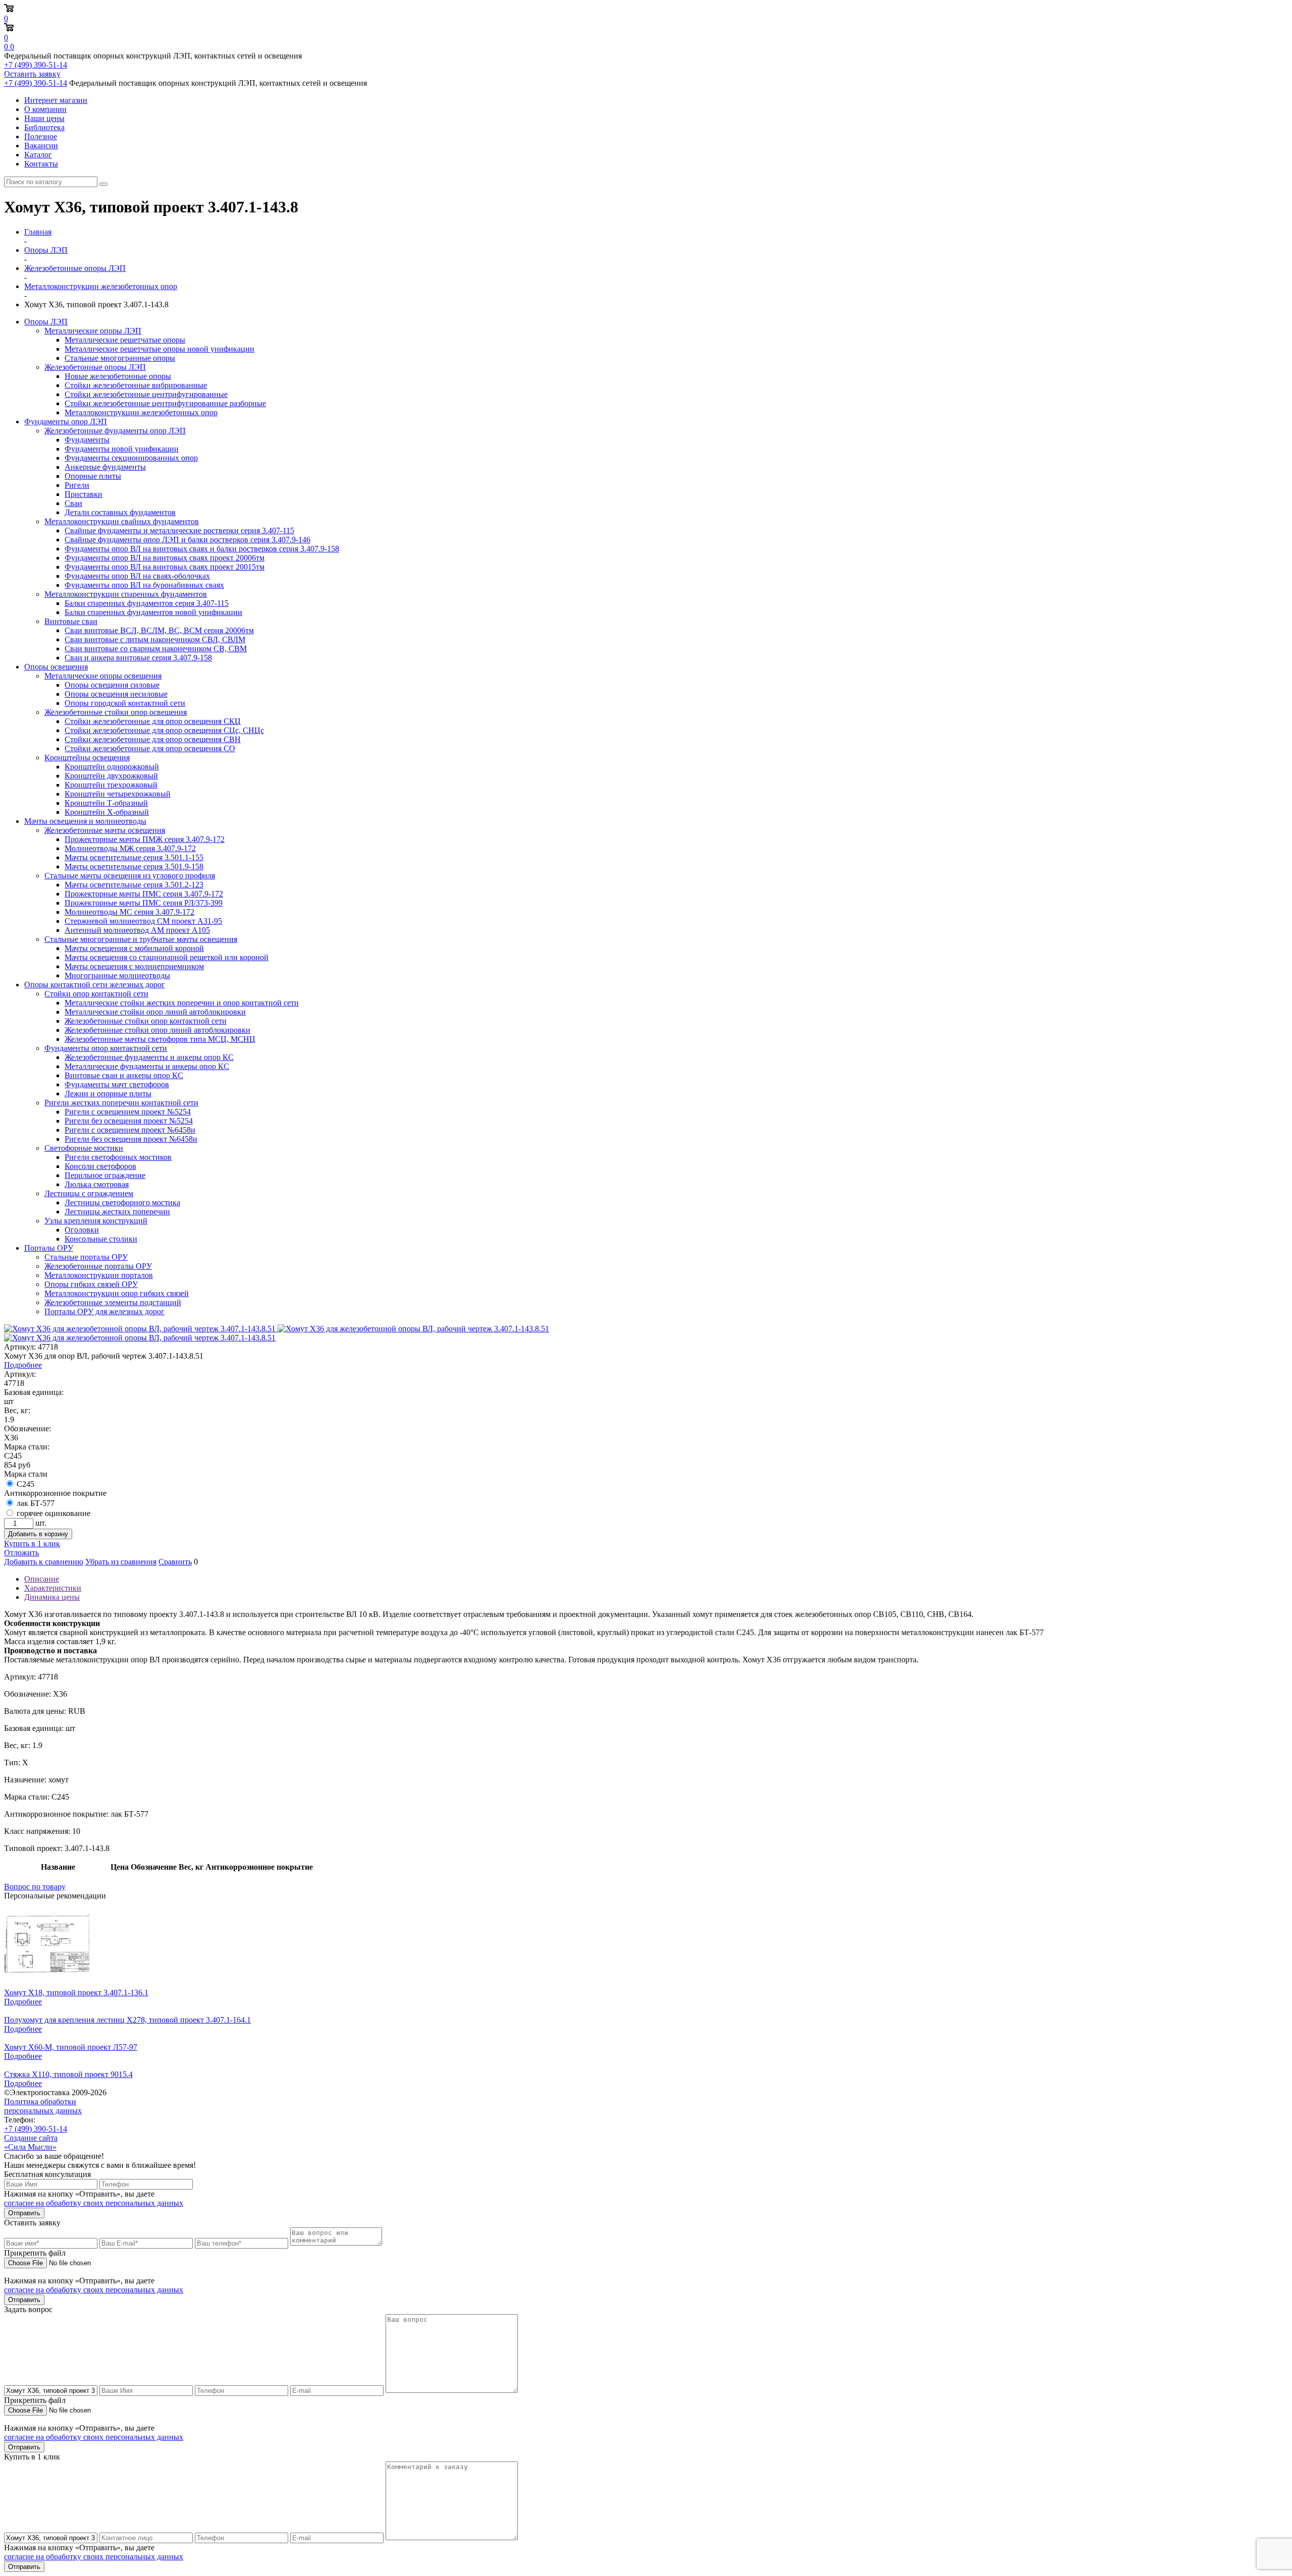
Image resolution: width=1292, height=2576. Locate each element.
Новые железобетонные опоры (118, 376)
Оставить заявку (32, 74)
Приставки (84, 494)
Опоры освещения (56, 667)
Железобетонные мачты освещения (105, 830)
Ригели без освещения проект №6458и (131, 1139)
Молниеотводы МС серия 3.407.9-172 (129, 912)
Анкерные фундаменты (105, 467)
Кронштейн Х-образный (107, 812)
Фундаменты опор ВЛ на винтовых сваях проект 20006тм (165, 558)
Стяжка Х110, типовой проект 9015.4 (68, 2074)
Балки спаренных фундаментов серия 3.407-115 (147, 603)
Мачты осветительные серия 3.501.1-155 (134, 857)
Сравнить (175, 1562)
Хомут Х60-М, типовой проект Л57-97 (71, 2047)
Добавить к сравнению (44, 1562)
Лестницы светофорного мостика (122, 1202)
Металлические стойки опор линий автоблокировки (155, 1012)
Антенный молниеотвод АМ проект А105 (137, 930)
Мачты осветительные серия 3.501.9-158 (134, 866)
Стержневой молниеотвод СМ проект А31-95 (143, 921)
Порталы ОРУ (49, 1248)
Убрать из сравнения (121, 1562)
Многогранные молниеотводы (117, 975)
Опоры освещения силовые (112, 685)
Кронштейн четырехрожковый (118, 794)
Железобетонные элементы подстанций (113, 1302)
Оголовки (82, 1230)
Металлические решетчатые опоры (125, 340)
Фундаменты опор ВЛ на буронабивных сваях (144, 585)
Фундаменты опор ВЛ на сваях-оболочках (137, 576)
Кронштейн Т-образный (106, 803)
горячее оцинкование (53, 1513)
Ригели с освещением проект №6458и (130, 1130)
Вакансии (41, 146)
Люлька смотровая (97, 1184)
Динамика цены (52, 1597)
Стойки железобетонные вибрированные (136, 385)
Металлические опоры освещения (103, 676)
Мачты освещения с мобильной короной (134, 948)
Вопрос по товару (35, 1887)
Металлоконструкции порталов (99, 1275)
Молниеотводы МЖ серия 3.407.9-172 (130, 848)
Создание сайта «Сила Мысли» (31, 2142)
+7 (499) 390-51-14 (36, 65)
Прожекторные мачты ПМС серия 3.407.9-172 (144, 894)
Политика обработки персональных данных (43, 2106)
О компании (45, 109)
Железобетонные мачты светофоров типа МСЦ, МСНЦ (160, 1039)
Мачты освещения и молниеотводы (85, 821)
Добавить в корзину (38, 1534)
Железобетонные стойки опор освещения (116, 712)
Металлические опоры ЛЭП (93, 331)
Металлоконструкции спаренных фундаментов (126, 594)
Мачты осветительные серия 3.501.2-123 (134, 885)
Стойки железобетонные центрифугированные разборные (165, 403)
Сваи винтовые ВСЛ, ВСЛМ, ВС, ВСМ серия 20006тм (159, 630)
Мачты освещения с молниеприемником (134, 966)
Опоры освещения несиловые (116, 694)
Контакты (41, 164)
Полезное (41, 136)
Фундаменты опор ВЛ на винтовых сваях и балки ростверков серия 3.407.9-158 (202, 549)
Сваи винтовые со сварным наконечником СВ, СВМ (156, 649)
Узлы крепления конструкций (96, 1221)
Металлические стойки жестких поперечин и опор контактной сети (182, 1003)
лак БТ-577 (36, 1503)
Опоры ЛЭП (46, 322)
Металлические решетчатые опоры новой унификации (159, 349)
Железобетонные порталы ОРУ (98, 1266)
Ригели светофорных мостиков (118, 1157)
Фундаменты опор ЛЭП (66, 422)
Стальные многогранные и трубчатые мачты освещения (141, 939)
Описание (42, 1579)
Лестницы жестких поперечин (117, 1212)
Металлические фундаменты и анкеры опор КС (147, 1066)
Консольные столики (101, 1239)
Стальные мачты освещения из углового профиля (130, 876)
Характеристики (53, 1588)
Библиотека (44, 127)
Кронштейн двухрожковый (111, 776)
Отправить (24, 2213)
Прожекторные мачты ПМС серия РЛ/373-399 (144, 903)
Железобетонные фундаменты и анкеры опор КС (149, 1057)
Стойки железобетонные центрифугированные (146, 394)
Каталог (38, 155)
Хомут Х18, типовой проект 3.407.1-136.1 (76, 1993)
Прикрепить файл (35, 2253)
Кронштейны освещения (87, 758)
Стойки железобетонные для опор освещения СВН (153, 739)
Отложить (21, 1553)
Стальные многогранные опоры (120, 358)
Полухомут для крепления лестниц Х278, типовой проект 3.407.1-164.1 (127, 2020)
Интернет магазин (56, 100)
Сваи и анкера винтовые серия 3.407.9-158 (138, 658)
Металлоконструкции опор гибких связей (117, 1293)
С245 (25, 1484)
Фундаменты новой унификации (122, 449)
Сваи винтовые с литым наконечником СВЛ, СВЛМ (155, 639)
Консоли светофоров (100, 1166)
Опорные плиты (93, 476)
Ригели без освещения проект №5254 (129, 1121)
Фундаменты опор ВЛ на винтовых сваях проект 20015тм (165, 567)
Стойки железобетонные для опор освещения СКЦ (153, 721)
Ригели (77, 485)
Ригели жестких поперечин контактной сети (121, 1103)
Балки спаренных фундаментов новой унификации (153, 612)
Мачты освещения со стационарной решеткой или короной (167, 957)
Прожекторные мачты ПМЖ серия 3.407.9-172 (145, 839)
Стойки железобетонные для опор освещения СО (150, 748)
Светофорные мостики (84, 1148)
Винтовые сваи (71, 621)
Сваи (73, 503)
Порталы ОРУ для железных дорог (104, 1311)
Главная (38, 232)
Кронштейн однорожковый (112, 767)
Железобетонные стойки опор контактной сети (146, 1021)
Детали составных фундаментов (120, 512)
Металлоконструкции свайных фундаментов (122, 521)
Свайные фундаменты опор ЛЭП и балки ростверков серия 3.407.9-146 (187, 540)
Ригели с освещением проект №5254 (128, 1112)
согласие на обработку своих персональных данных (94, 2203)
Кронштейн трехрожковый (111, 785)
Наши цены (44, 118)
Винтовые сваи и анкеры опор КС (124, 1075)
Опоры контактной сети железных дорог (95, 985)
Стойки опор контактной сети (96, 994)
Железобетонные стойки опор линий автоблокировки (157, 1030)
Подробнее (23, 1365)
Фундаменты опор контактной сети (106, 1048)
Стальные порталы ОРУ (86, 1257)
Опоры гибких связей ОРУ (91, 1284)
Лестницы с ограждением (89, 1193)
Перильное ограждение (105, 1175)
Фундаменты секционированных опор (131, 458)
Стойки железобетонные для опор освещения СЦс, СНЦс (164, 730)
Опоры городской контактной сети (125, 703)
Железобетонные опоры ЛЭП (95, 367)
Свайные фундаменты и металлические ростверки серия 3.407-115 (179, 530)
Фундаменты (87, 440)
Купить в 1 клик (32, 1544)
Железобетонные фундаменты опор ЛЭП (115, 431)
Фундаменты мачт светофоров (117, 1084)
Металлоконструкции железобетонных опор (141, 412)
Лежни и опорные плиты (108, 1094)
